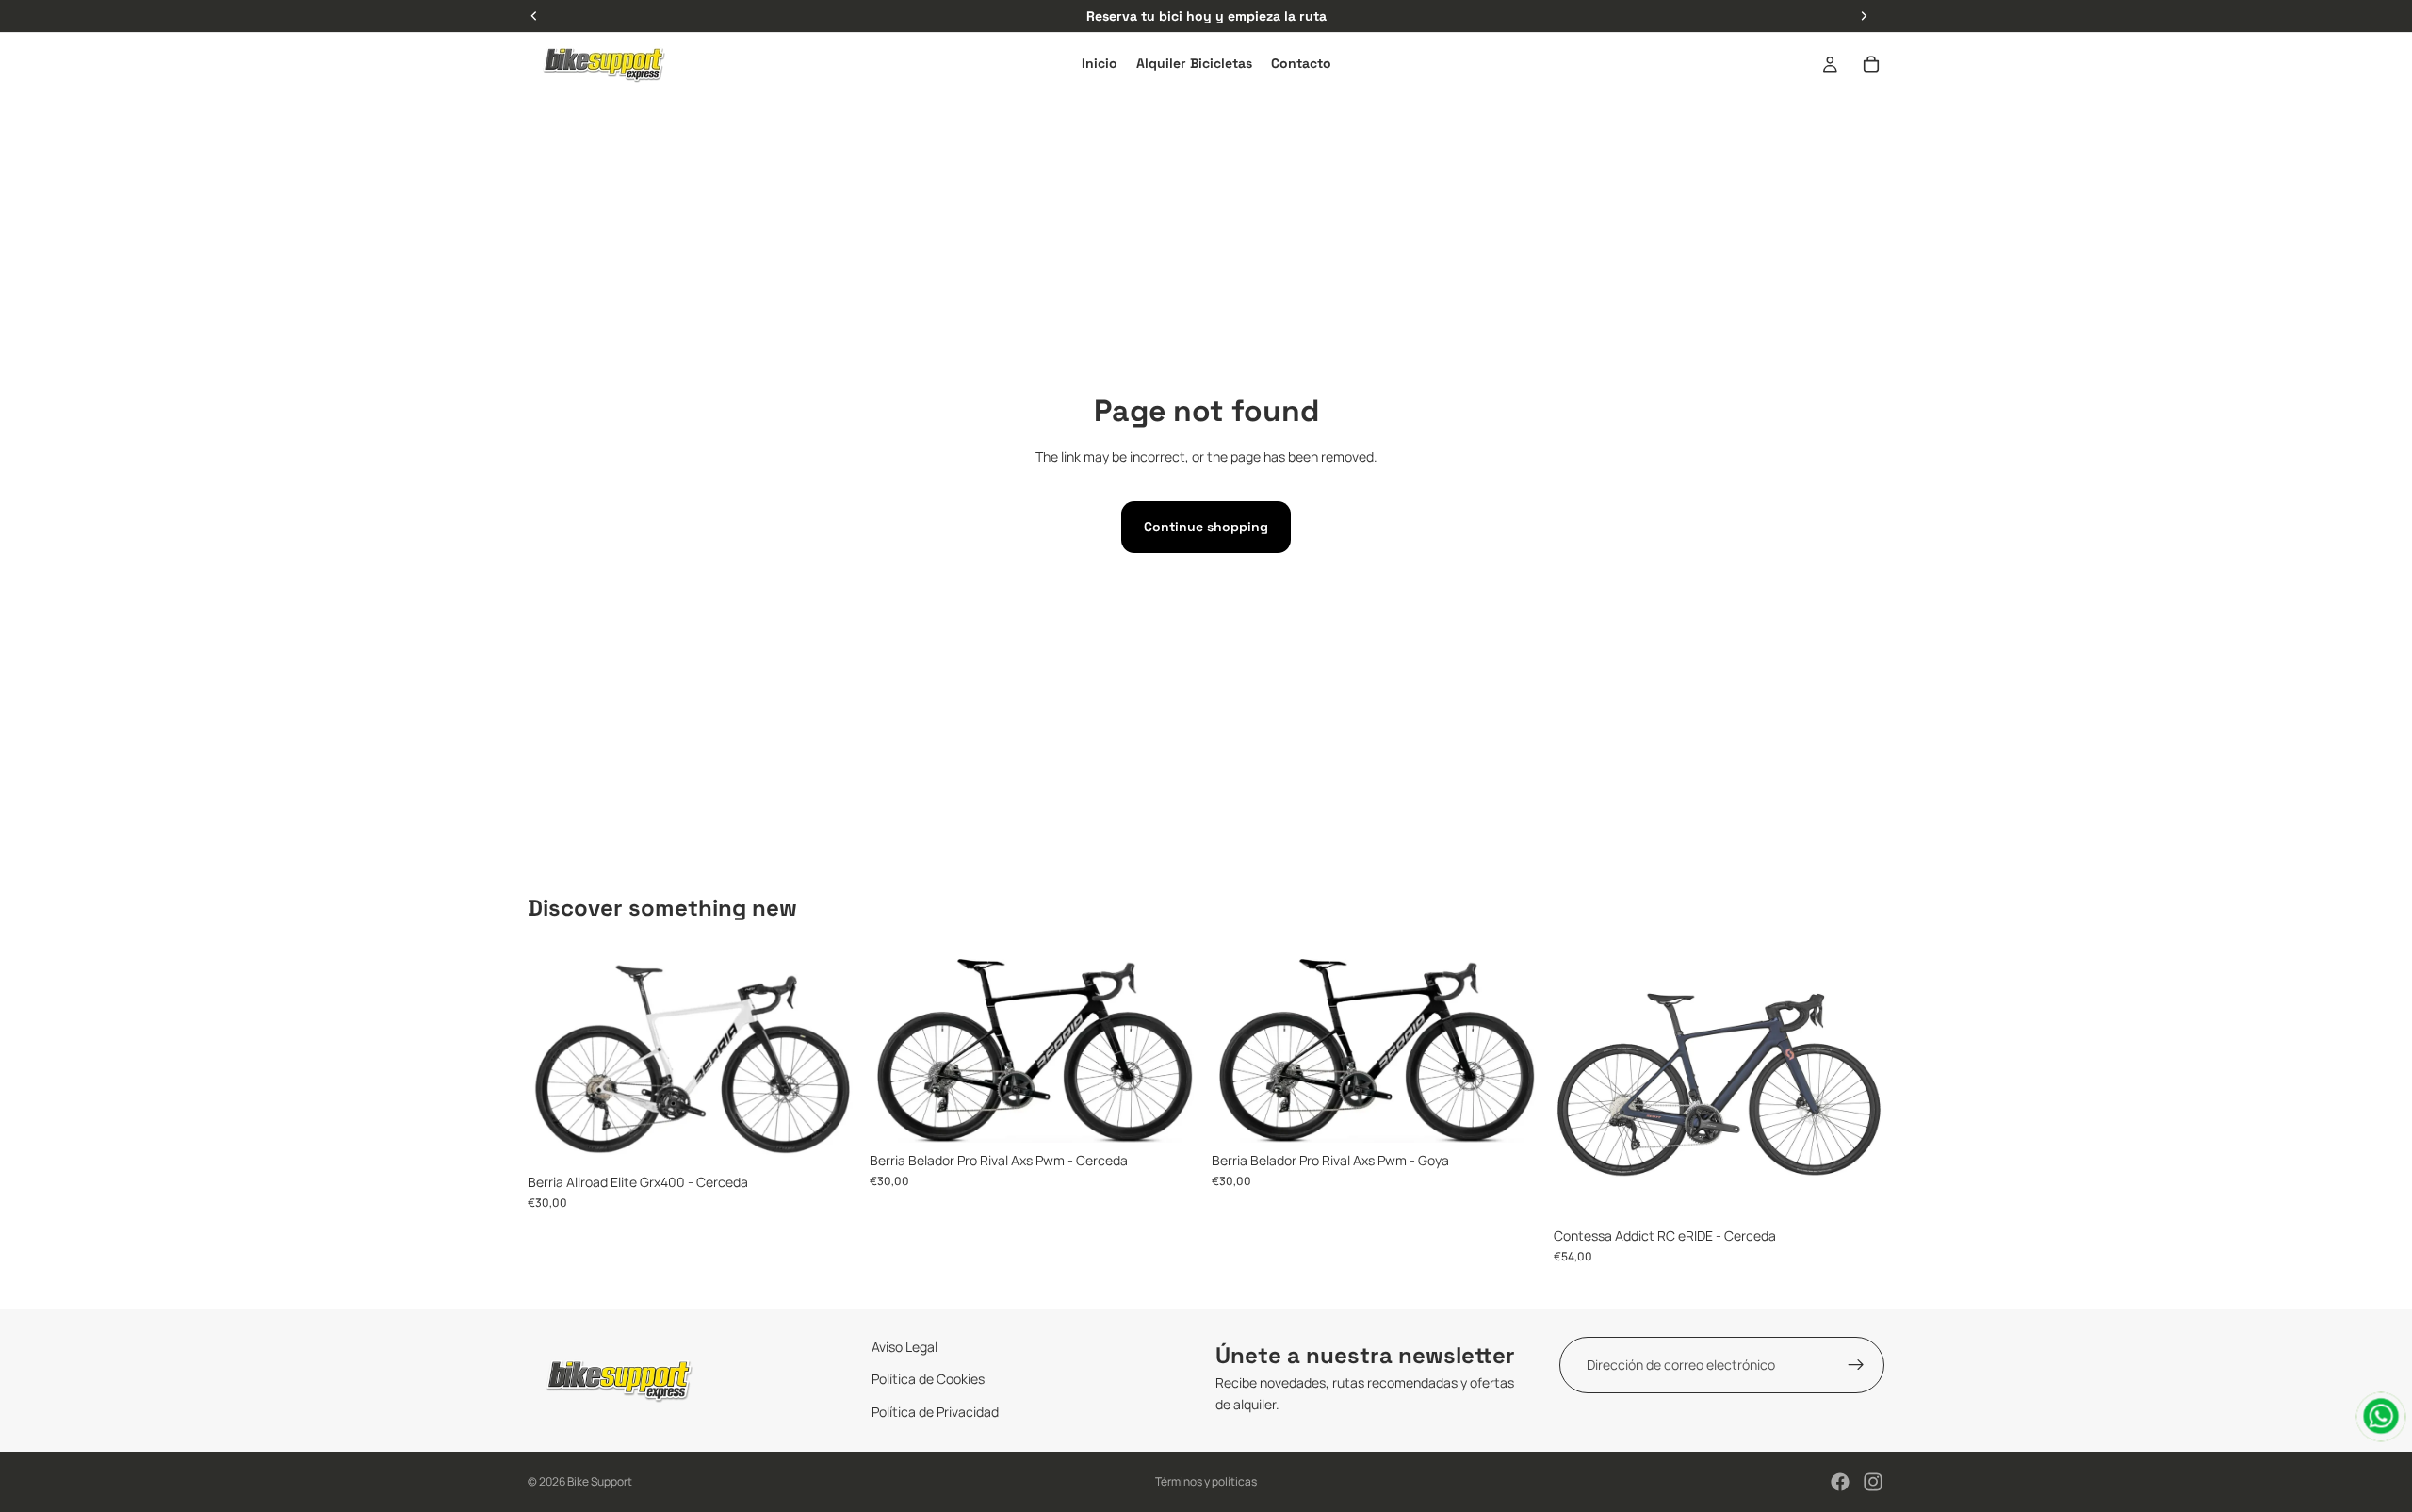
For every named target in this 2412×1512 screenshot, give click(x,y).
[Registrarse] (1856, 1365)
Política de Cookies (928, 1380)
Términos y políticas (1206, 1481)
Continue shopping (1206, 527)
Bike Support (600, 1481)
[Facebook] (1840, 1482)
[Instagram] (1873, 1482)
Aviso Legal (904, 1347)
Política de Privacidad (935, 1412)
